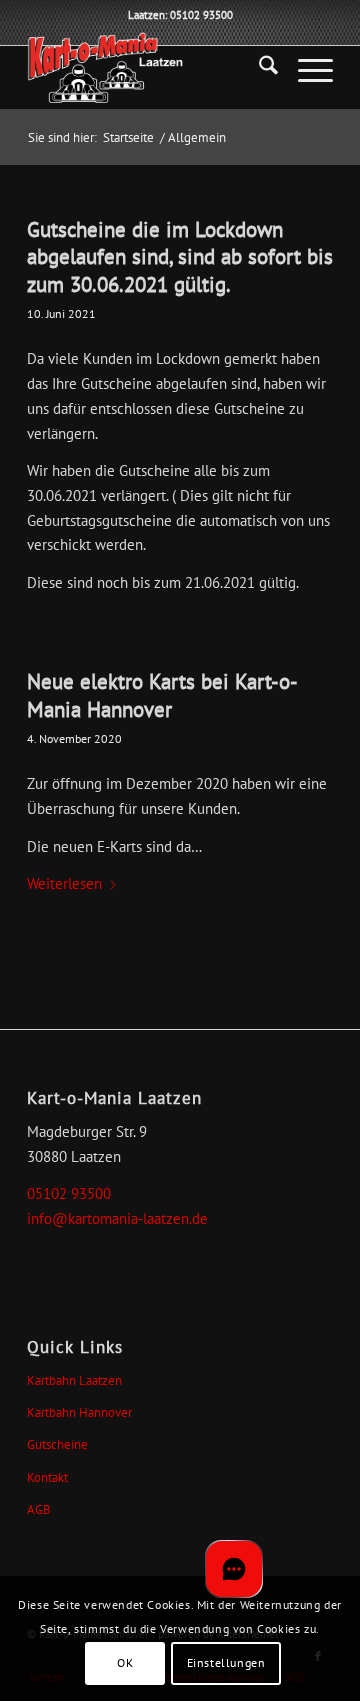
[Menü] (305, 69)
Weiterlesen (64, 883)
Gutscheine (57, 1444)
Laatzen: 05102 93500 (180, 15)
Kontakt (47, 1477)
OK (125, 1662)
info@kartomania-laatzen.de (117, 1218)
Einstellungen (226, 1662)
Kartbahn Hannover (79, 1412)
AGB (39, 1509)
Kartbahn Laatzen (74, 1380)
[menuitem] (258, 69)
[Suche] (258, 69)
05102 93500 (69, 1193)
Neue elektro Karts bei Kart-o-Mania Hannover (162, 695)
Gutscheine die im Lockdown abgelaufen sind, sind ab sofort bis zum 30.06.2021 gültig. (180, 257)
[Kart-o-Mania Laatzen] (149, 69)
